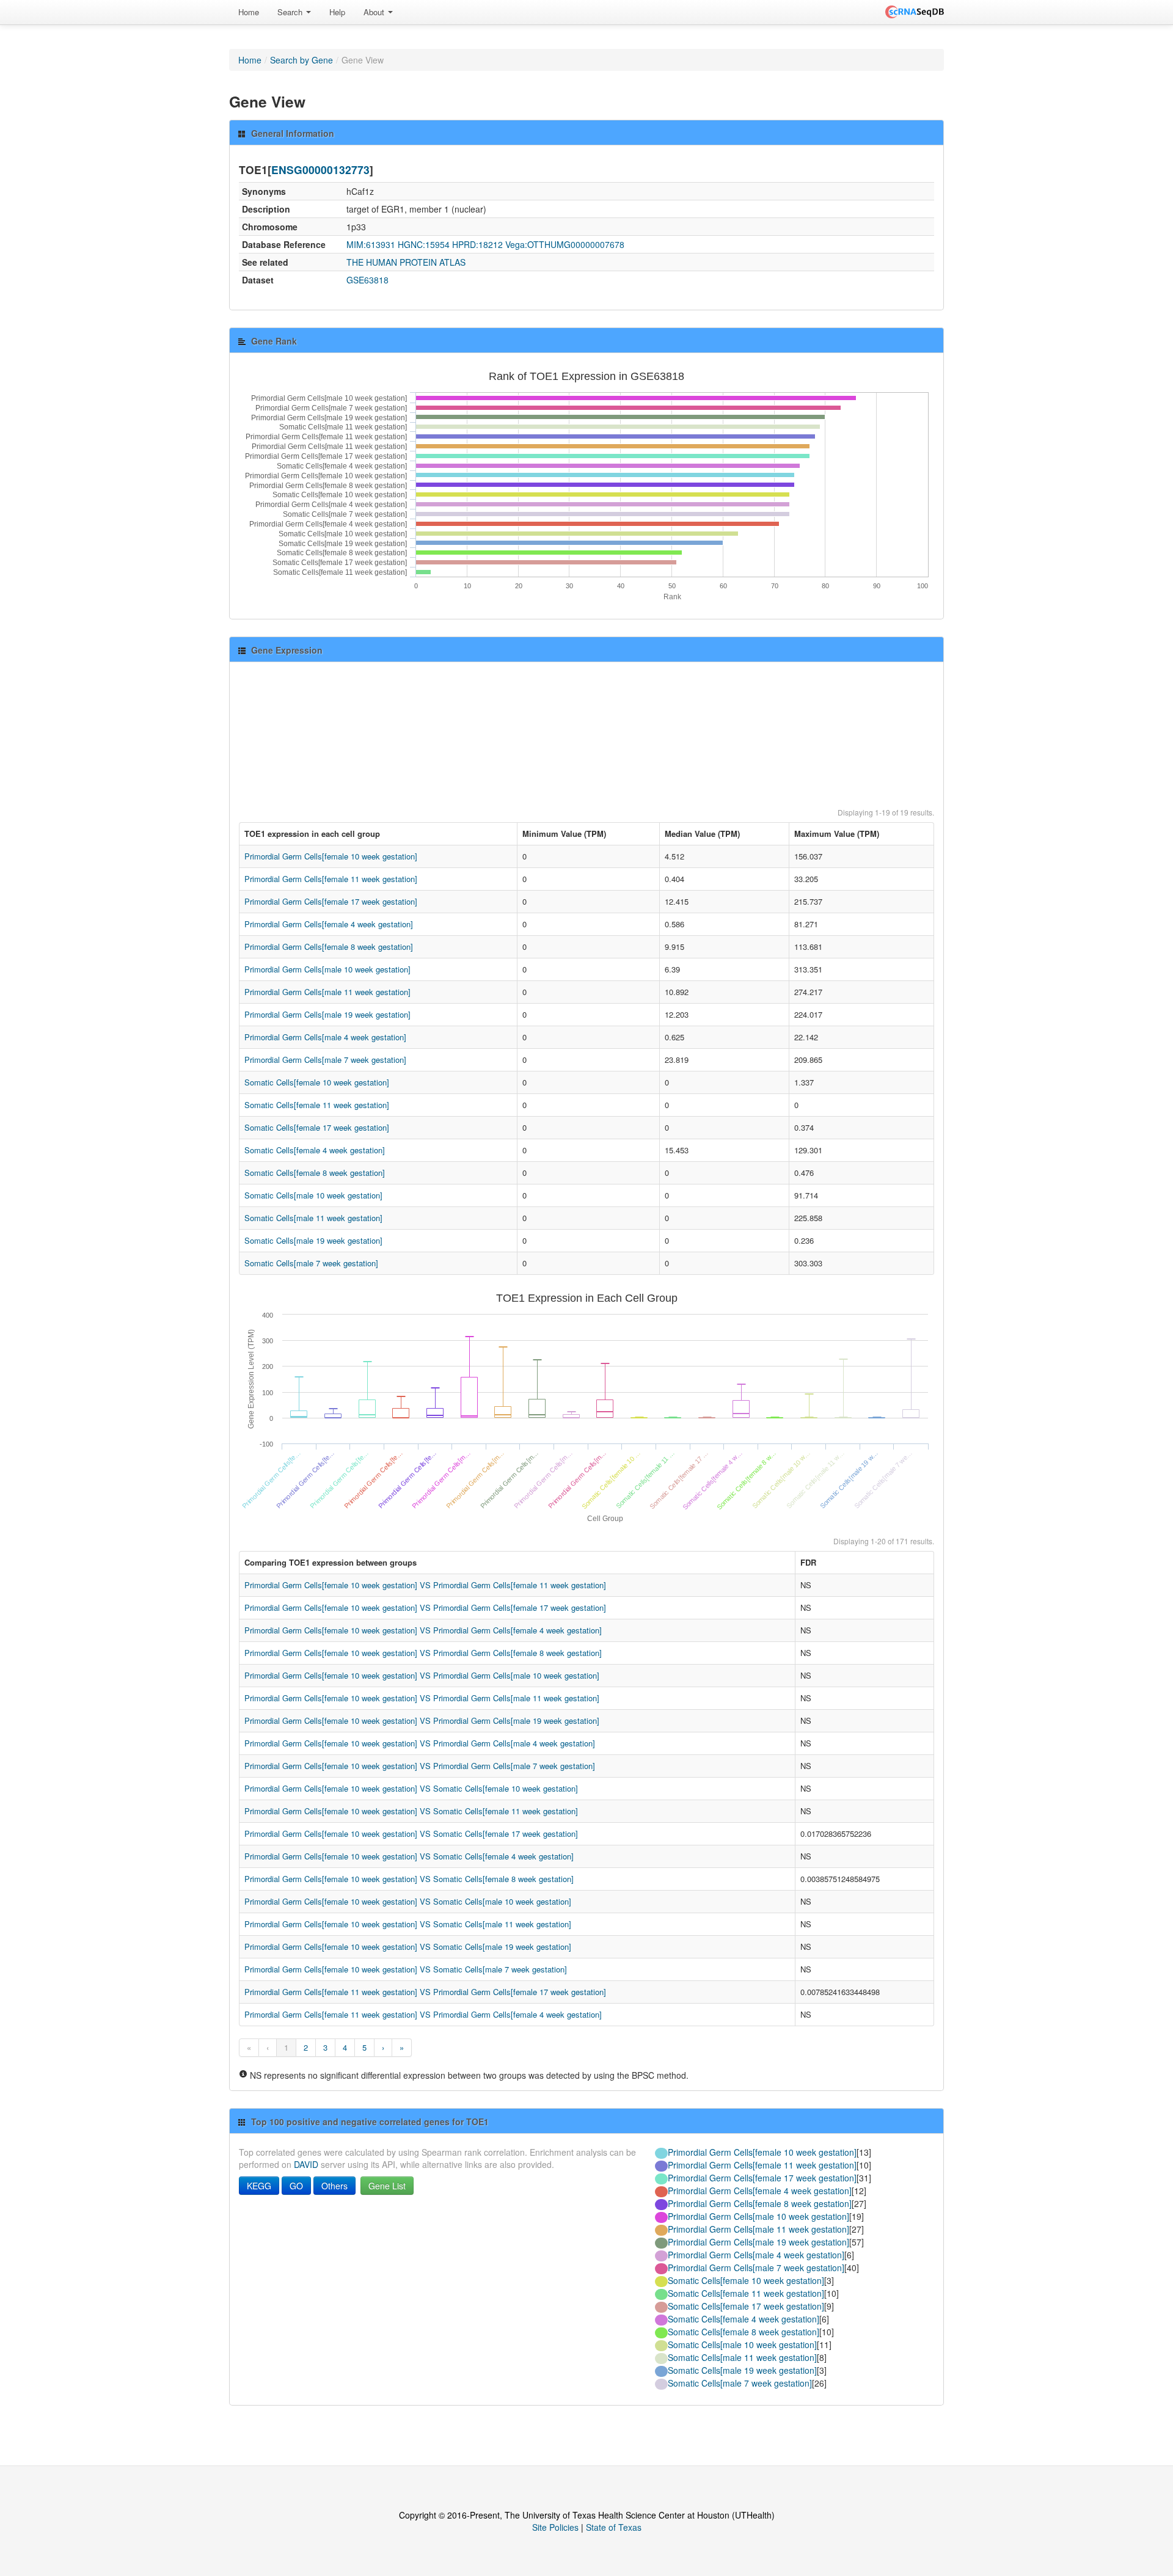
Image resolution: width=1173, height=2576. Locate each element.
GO (296, 2186)
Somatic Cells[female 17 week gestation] (317, 1127)
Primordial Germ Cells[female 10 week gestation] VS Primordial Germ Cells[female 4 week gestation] (423, 1630)
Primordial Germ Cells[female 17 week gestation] (331, 901)
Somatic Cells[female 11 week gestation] (317, 1105)
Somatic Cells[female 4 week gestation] (315, 1150)
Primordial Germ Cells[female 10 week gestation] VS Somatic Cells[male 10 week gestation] (408, 1901)
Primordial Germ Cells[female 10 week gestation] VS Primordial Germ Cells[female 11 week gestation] (425, 1585)
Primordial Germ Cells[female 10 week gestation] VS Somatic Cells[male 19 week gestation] (408, 1947)
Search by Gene (301, 60)
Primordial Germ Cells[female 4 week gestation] (329, 924)
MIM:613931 (371, 244)
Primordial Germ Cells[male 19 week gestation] (327, 1014)
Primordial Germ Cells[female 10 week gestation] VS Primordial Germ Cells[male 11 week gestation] (422, 1698)
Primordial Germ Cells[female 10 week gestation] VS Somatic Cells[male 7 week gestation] (406, 1969)
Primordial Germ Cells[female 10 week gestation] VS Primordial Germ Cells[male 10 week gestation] (422, 1675)
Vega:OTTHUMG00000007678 (565, 244)
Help (337, 12)
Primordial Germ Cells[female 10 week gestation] (331, 856)
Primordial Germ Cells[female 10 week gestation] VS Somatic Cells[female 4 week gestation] (409, 1856)
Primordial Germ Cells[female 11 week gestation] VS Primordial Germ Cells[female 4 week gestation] (423, 2014)
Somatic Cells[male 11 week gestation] (313, 1218)
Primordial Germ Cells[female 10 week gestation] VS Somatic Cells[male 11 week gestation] (408, 1924)
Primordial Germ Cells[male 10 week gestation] (327, 969)
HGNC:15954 (424, 244)
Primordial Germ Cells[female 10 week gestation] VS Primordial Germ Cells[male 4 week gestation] (420, 1743)
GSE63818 (367, 280)
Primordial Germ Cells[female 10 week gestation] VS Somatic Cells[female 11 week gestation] (411, 1811)
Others (334, 2186)
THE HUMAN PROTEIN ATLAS (406, 262)
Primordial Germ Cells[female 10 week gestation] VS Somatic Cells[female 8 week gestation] (409, 1879)
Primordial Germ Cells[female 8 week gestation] (329, 947)
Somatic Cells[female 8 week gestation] (315, 1173)
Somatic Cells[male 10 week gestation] (313, 1195)
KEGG (259, 2186)
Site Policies (555, 2527)
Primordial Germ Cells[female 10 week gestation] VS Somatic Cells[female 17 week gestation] (411, 1833)
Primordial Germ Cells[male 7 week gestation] (325, 1060)
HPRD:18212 (477, 244)
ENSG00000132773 (320, 170)
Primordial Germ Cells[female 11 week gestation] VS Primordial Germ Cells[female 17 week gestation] (425, 1992)
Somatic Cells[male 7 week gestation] (311, 1263)
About (375, 12)
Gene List (387, 2186)
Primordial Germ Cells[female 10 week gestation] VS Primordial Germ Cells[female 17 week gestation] (425, 1607)
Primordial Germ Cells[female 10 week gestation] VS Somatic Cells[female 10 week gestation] (411, 1788)
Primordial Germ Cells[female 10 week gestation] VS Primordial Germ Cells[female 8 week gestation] (423, 1653)
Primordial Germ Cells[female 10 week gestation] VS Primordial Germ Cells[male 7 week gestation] (420, 1766)
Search (291, 12)
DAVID (306, 2164)
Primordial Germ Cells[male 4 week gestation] (325, 1037)
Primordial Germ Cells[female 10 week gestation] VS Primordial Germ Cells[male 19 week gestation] (422, 1720)
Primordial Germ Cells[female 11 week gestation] (331, 879)
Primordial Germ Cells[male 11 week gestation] (327, 992)
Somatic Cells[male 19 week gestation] (313, 1240)
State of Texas (614, 2527)
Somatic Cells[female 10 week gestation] (317, 1082)
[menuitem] (249, 12)
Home (249, 12)
